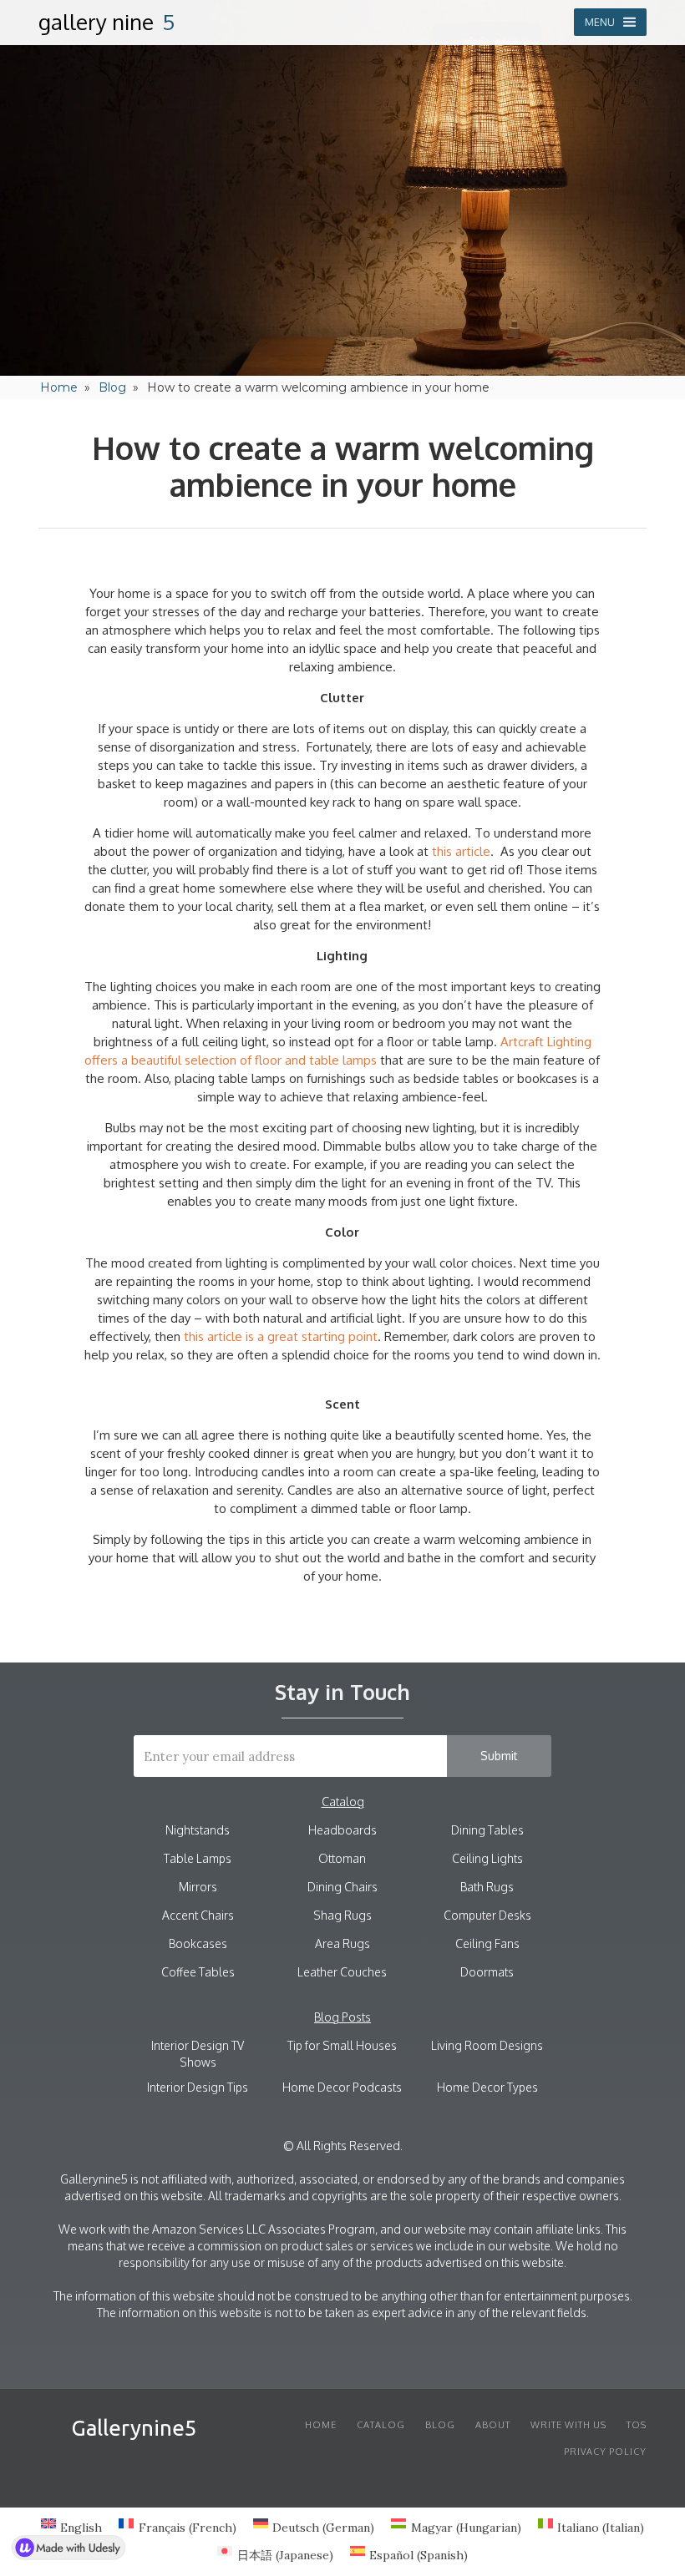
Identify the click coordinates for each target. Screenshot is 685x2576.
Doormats (487, 1972)
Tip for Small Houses (342, 2045)
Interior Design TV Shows (198, 2054)
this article (461, 851)
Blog (112, 387)
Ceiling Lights (487, 1858)
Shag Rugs (342, 1915)
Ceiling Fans (487, 1943)
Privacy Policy (605, 2452)
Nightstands (198, 1830)
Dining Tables (487, 1830)
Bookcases (198, 1943)
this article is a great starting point (281, 1336)
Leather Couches (342, 1972)
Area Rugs (342, 1943)
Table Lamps (198, 1858)
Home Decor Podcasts (342, 2087)
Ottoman (342, 1858)
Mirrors (198, 1887)
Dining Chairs (342, 1887)
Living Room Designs (487, 2045)
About (493, 2425)
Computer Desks (487, 1915)
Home (59, 387)
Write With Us (568, 2425)
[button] (610, 22)
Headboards (342, 1830)
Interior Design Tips (198, 2087)
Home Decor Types (487, 2087)
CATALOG (381, 2425)
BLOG (440, 2425)
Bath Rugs (487, 1887)
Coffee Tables (198, 1972)
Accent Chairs (198, 1915)
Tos (637, 2425)
